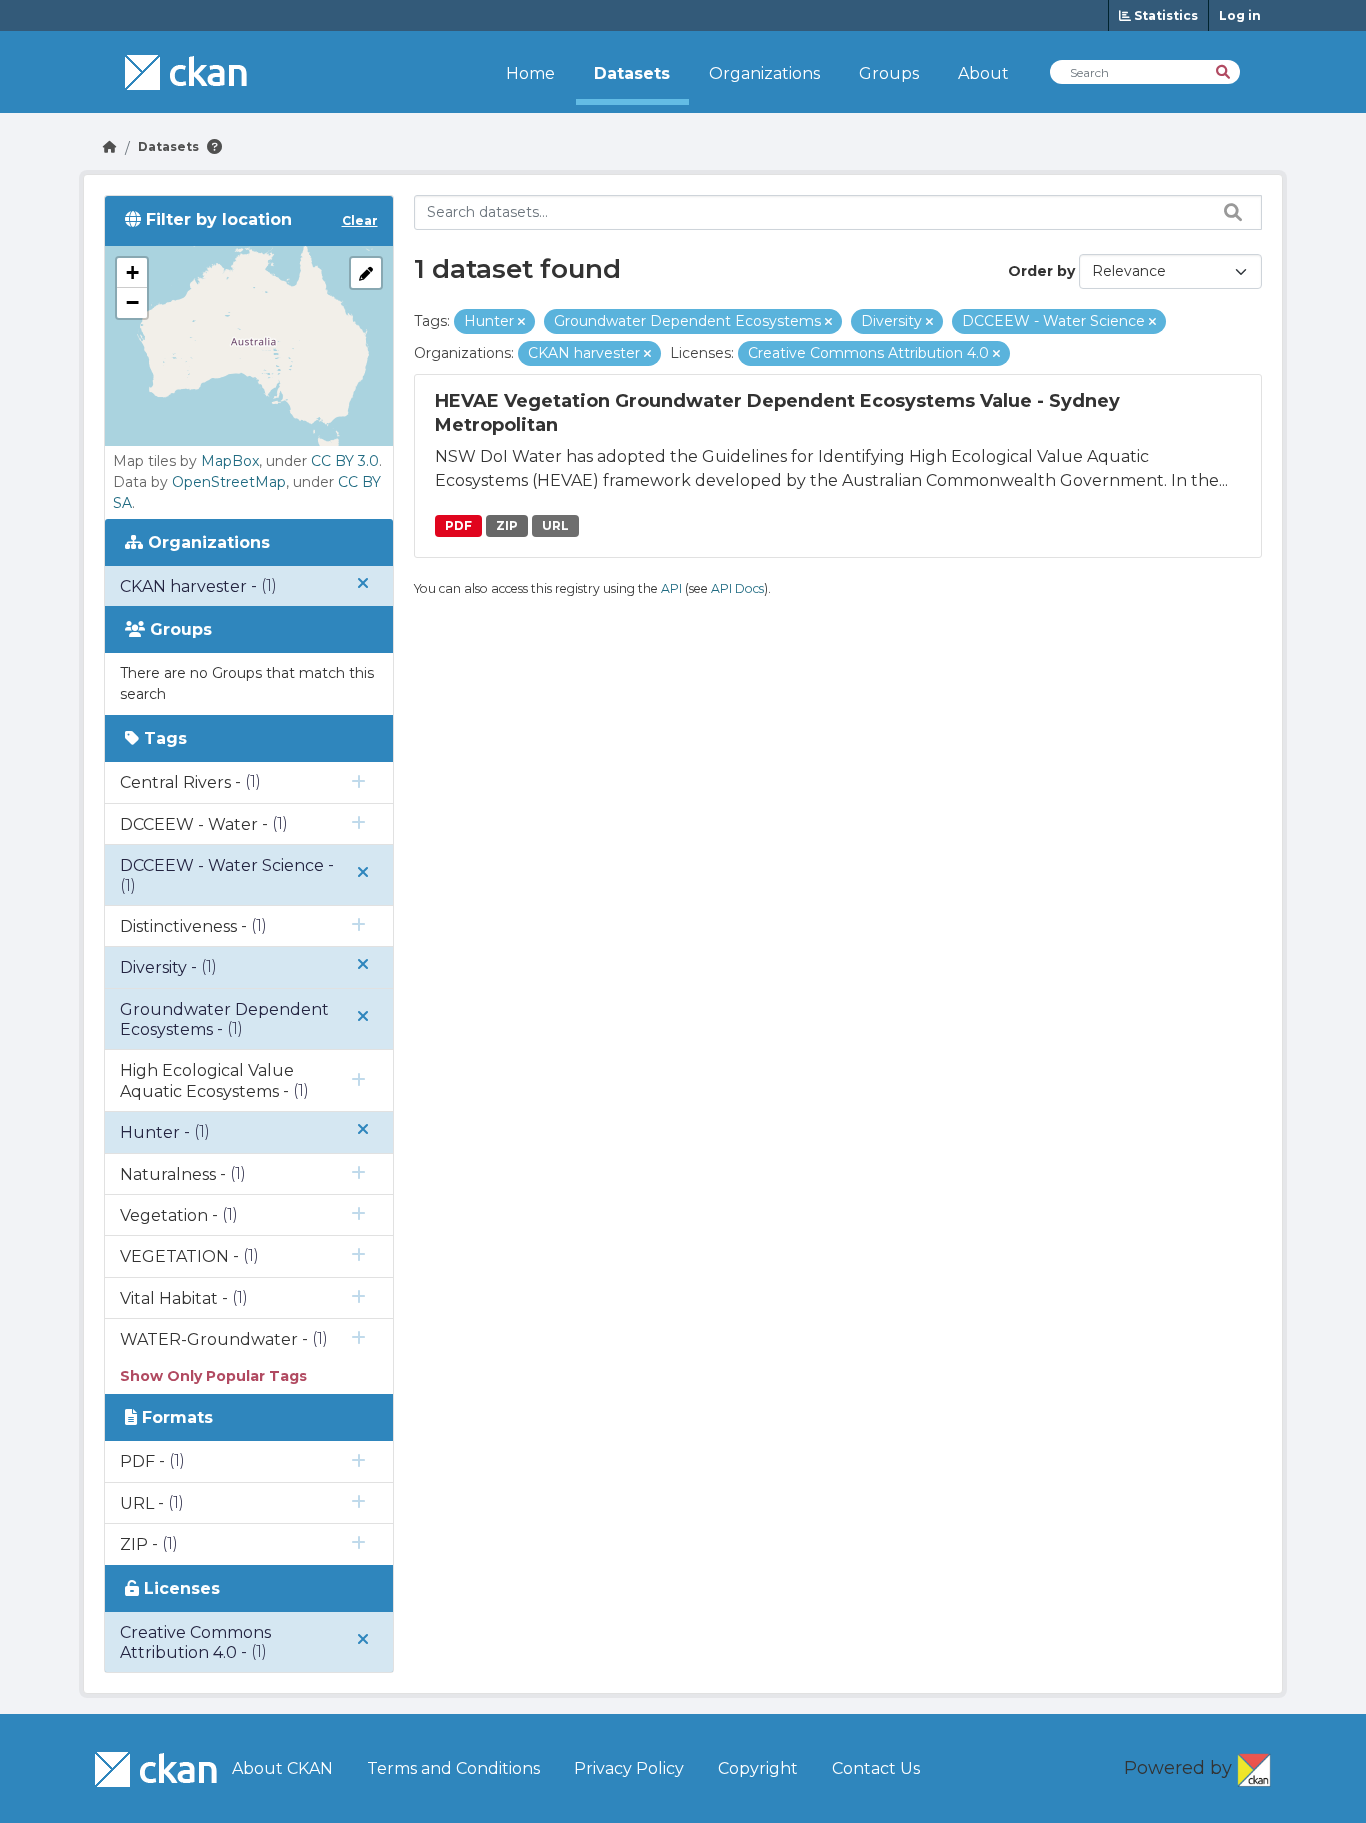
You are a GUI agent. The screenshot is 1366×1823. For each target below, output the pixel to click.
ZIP (507, 525)
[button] (132, 273)
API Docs (737, 588)
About (983, 73)
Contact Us (876, 1768)
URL (555, 525)
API (671, 588)
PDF (458, 525)
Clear (360, 220)
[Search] (1224, 70)
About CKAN (282, 1768)
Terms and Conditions (453, 1768)
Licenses (179, 1588)
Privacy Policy (629, 1768)
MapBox (230, 461)
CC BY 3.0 (345, 461)
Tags (163, 738)
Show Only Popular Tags (213, 1376)
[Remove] (521, 322)
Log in (1240, 15)
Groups (889, 73)
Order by (1041, 271)
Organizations (764, 73)
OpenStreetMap (229, 482)
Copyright (758, 1768)
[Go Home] (110, 146)
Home (530, 73)
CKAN (1254, 1766)
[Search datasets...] (1228, 212)
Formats (175, 1417)
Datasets (632, 73)
